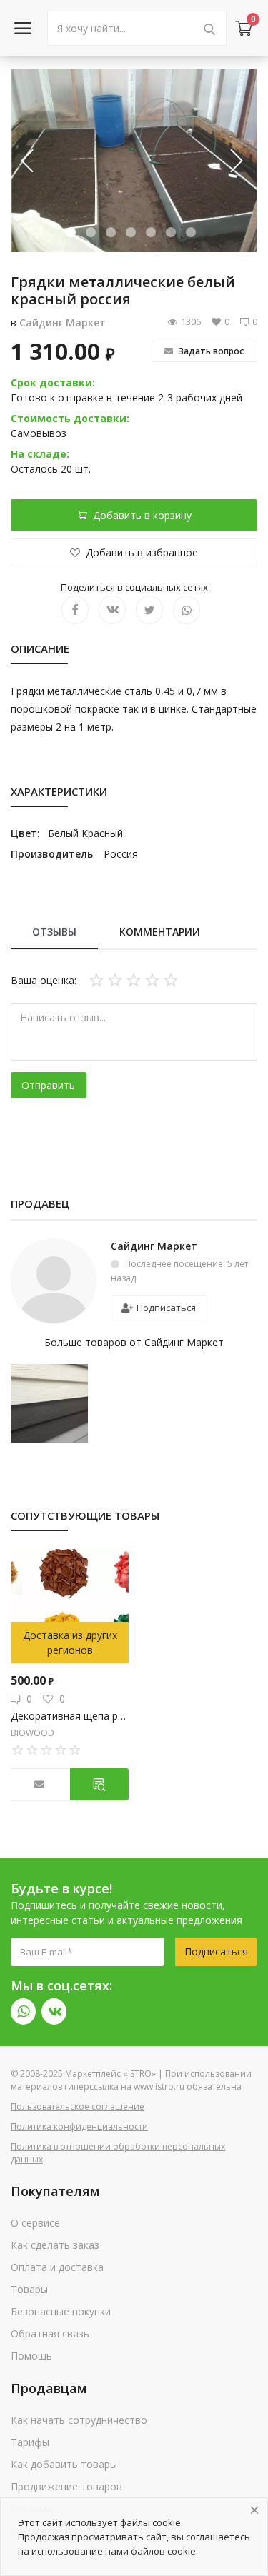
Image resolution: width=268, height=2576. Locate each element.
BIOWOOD (33, 1733)
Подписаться (165, 1308)
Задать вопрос (210, 351)
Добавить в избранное (142, 552)
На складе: (40, 454)
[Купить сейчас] (100, 1784)
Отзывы (54, 932)
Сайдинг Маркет (63, 322)
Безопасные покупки (61, 2311)
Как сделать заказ (55, 2245)
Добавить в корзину (142, 515)
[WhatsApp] (23, 2011)
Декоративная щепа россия (70, 1716)
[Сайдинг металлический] (49, 1402)
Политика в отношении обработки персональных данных (118, 2153)
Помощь (31, 2356)
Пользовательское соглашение (78, 2106)
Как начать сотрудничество (79, 2420)
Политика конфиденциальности (79, 2126)
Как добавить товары (64, 2464)
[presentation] (29, 160)
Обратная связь (50, 2334)
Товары (29, 2289)
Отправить (48, 1085)
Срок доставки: (53, 382)
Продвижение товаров (66, 2486)
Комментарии (160, 932)
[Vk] (54, 2011)
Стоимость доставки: (70, 418)
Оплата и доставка (57, 2267)
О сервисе (35, 2223)
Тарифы (30, 2442)
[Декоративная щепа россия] (70, 1606)
